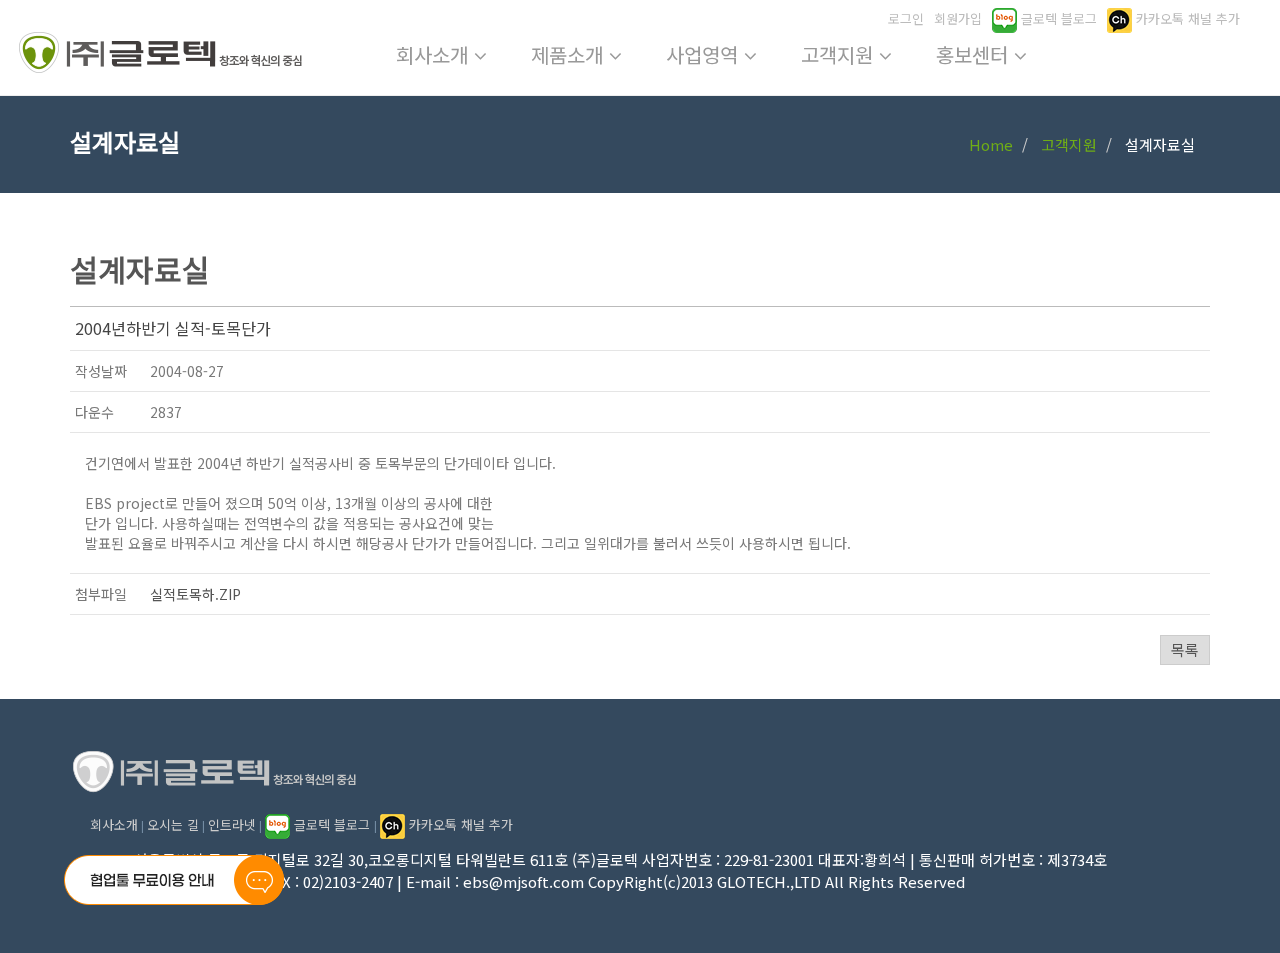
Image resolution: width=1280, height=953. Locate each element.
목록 (1185, 649)
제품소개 (570, 54)
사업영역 (705, 54)
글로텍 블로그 (1057, 18)
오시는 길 (173, 824)
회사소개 (435, 54)
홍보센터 (975, 54)
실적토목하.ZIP (195, 594)
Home (991, 144)
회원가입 (958, 18)
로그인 (906, 18)
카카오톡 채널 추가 (1186, 18)
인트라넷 (232, 824)
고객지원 (840, 54)
